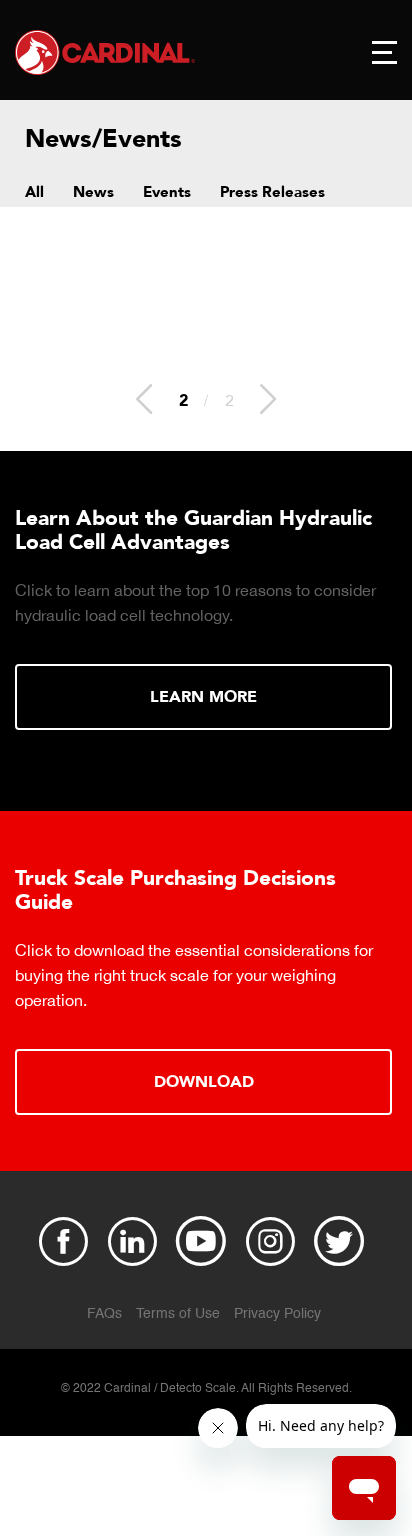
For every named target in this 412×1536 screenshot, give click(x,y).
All (34, 192)
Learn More (203, 697)
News (93, 192)
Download (204, 1082)
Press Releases (272, 192)
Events (167, 192)
